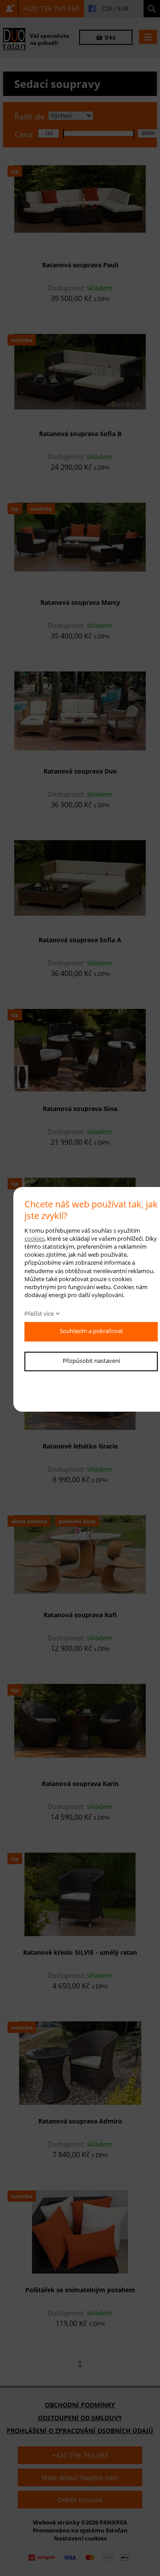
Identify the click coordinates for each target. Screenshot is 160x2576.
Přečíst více (39, 1314)
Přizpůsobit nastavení (91, 1361)
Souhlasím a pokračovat (91, 1331)
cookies (34, 1238)
